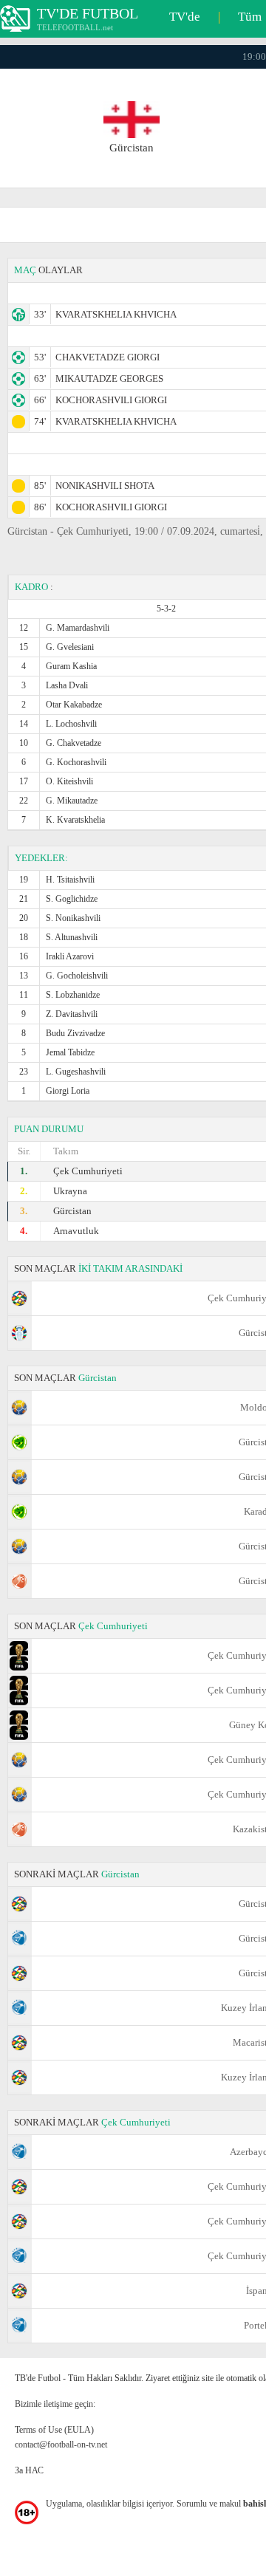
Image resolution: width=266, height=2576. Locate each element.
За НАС (29, 2470)
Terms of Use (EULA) (54, 2430)
